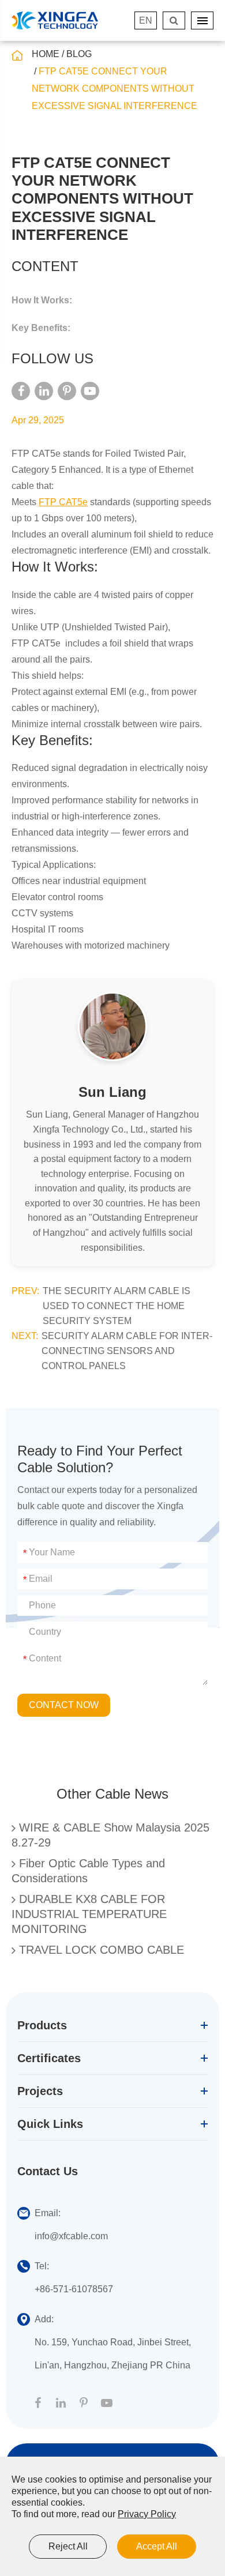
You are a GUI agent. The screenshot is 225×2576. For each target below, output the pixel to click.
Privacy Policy (147, 2514)
